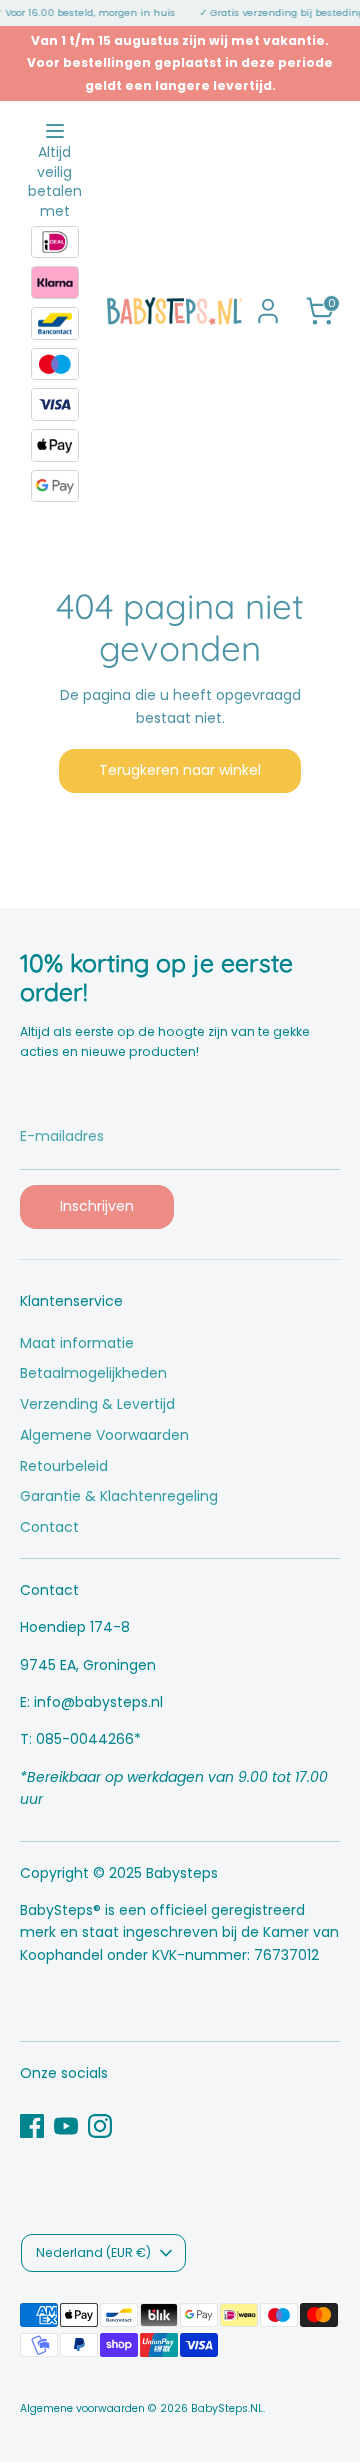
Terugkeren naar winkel (180, 770)
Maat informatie (77, 1343)
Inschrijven (97, 1206)
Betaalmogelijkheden (93, 1373)
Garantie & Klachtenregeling (119, 1496)
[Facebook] (32, 2126)
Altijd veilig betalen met (55, 182)
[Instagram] (100, 2126)
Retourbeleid (64, 1466)
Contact (49, 1527)
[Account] (268, 302)
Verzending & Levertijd (97, 1404)
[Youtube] (66, 2126)
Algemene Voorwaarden (104, 1435)
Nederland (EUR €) (93, 2252)
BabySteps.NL (227, 2408)
